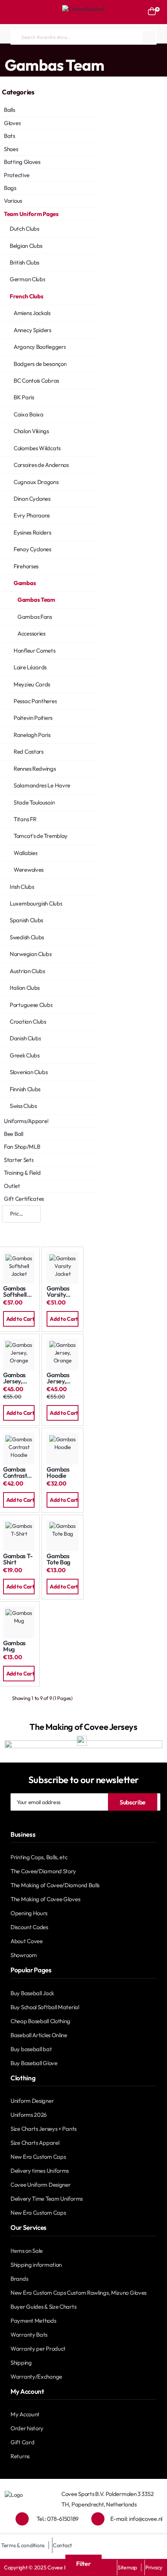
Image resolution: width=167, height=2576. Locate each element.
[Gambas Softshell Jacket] (19, 1267)
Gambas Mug (14, 1646)
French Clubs (77, 51)
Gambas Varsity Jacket (58, 1291)
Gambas (106, 51)
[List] (33, 1229)
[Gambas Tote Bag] (62, 1535)
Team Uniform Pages (33, 51)
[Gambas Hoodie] (62, 1448)
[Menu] (14, 12)
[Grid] (10, 1229)
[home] (2, 51)
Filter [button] (83, 2564)
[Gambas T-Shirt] (19, 1535)
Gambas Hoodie (58, 1473)
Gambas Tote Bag (58, 1559)
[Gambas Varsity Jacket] (62, 1267)
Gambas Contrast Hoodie (15, 1473)
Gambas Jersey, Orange (14, 1378)
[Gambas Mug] (19, 1622)
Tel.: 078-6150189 (57, 2519)
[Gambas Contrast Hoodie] (19, 1448)
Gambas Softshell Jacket (15, 1291)
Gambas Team (138, 51)
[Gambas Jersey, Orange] (19, 1354)
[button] (19, 1319)
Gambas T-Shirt (18, 1559)
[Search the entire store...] (149, 37)
